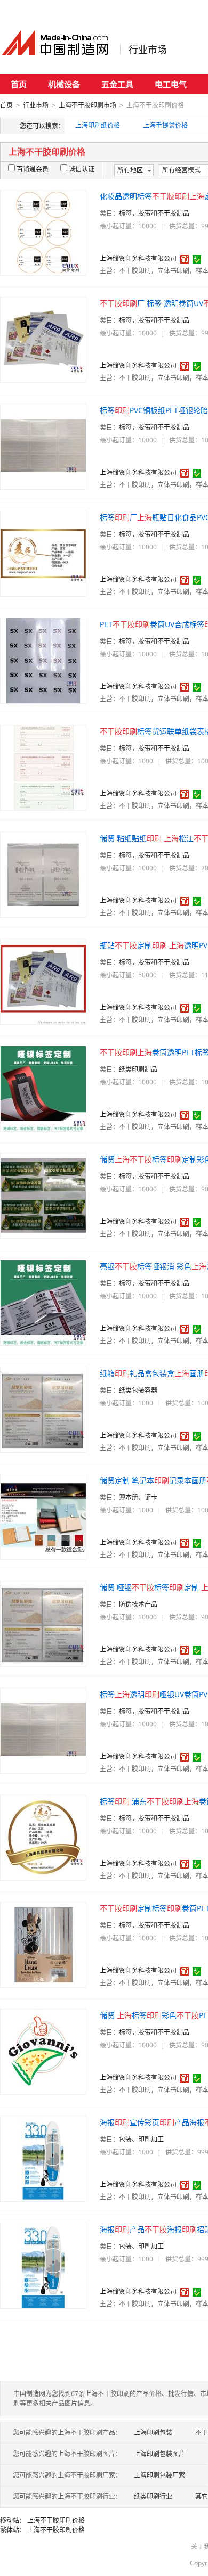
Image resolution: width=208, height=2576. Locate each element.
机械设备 (64, 84)
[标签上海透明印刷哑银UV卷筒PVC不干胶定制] (43, 1730)
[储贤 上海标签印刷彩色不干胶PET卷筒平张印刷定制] (43, 2051)
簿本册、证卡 (138, 1497)
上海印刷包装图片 (159, 2454)
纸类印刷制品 (138, 1069)
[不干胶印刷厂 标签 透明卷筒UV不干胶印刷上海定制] (43, 339)
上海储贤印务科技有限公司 (138, 258)
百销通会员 (33, 169)
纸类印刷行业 (153, 2496)
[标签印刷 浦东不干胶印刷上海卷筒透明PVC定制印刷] (43, 1837)
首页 (19, 84)
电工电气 (171, 84)
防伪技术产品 (138, 1604)
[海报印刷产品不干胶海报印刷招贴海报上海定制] (43, 2265)
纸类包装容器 (138, 1390)
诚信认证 (82, 169)
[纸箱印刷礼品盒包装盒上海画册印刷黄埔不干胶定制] (43, 1409)
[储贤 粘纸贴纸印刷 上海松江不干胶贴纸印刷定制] (43, 874)
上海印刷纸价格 (98, 125)
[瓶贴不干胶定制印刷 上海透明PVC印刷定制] (43, 981)
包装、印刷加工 (141, 2139)
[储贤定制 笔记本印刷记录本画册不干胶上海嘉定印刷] (43, 1516)
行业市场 (148, 50)
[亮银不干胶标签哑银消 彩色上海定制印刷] (43, 1302)
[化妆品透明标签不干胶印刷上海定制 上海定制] (43, 232)
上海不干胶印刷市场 (87, 105)
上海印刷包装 (153, 2433)
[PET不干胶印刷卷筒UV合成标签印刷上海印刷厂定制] (43, 660)
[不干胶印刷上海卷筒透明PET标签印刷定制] (43, 1088)
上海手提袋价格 (165, 125)
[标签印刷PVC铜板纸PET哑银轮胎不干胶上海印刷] (43, 446)
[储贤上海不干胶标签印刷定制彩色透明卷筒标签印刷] (43, 1195)
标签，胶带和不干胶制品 (154, 213)
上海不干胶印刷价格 (56, 2520)
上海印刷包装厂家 (159, 2475)
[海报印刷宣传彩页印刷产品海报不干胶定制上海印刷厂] (43, 2158)
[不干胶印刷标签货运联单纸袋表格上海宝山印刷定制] (43, 767)
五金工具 (117, 84)
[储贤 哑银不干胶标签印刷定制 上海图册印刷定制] (43, 1623)
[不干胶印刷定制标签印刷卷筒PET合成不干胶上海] (43, 1944)
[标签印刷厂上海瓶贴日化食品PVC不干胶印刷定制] (43, 553)
